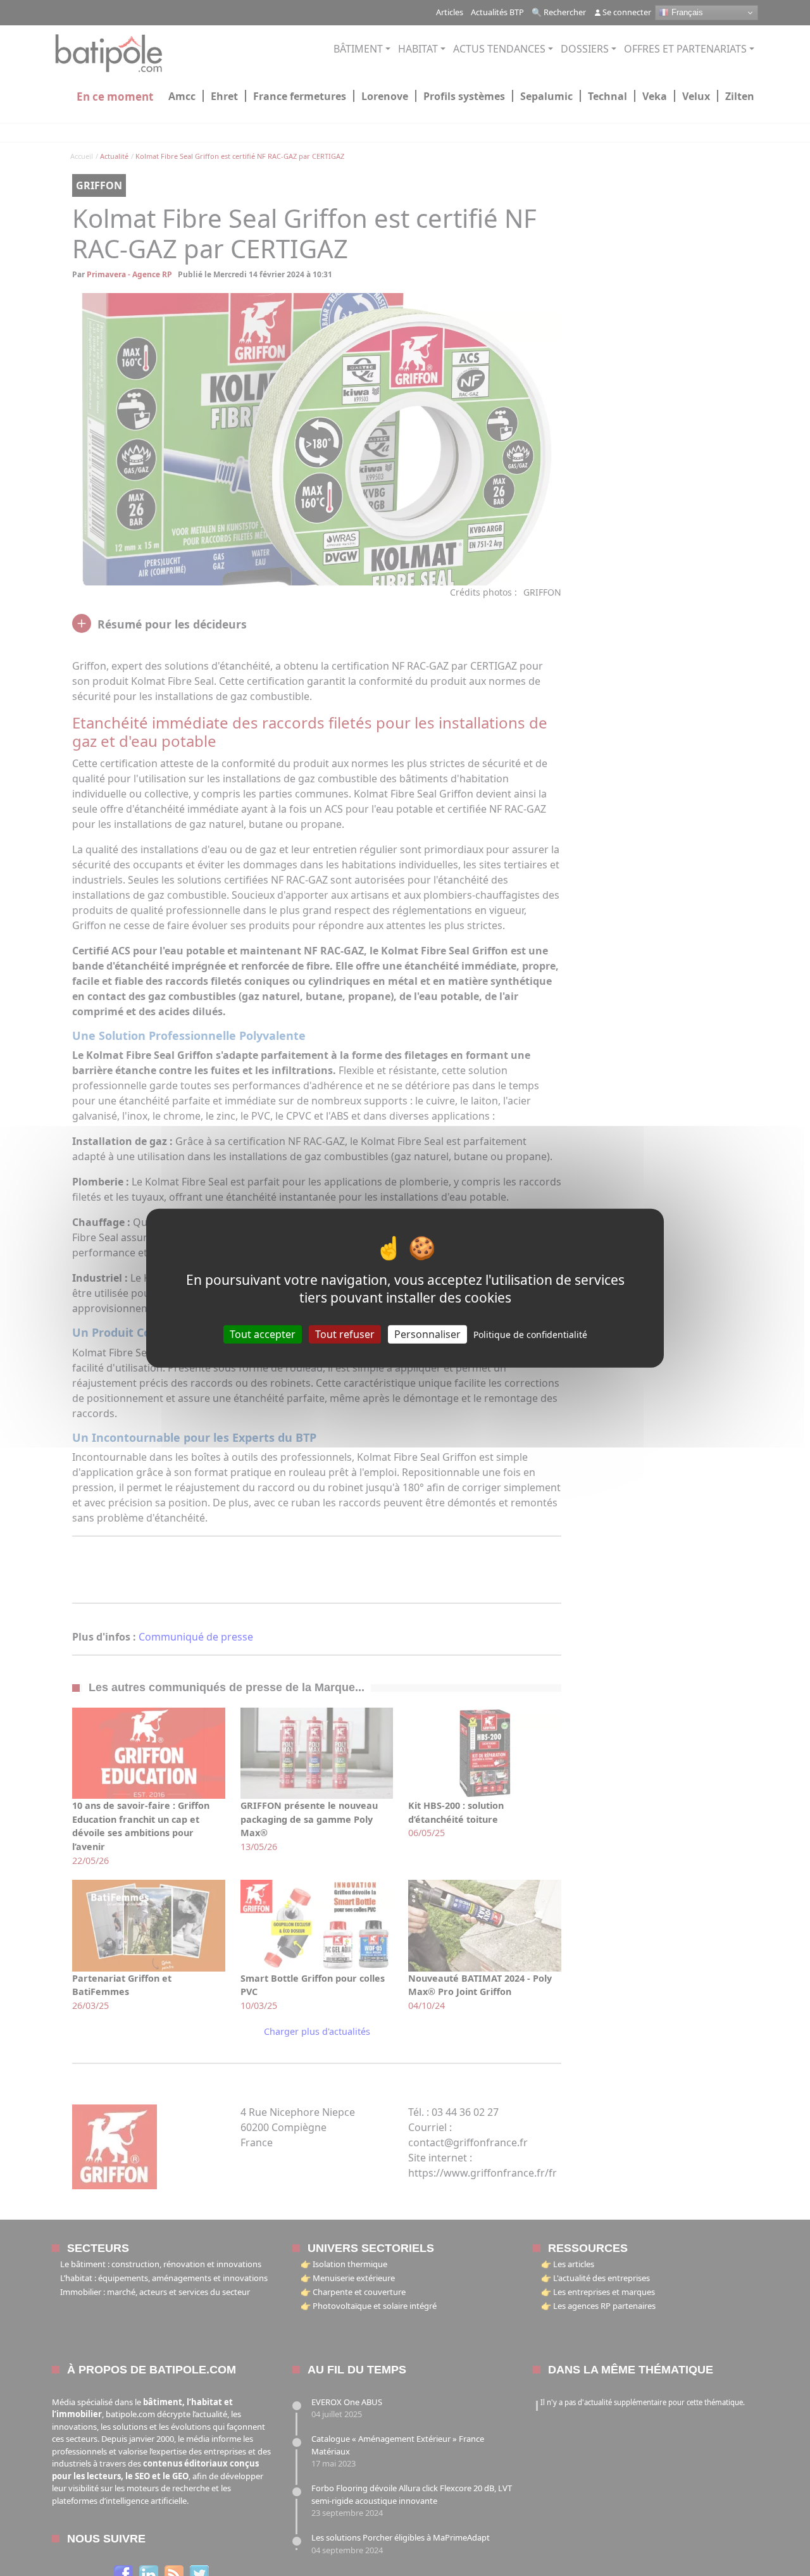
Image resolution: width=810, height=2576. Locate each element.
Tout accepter (263, 1334)
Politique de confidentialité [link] (530, 1334)
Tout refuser (345, 1334)
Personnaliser (427, 1334)
